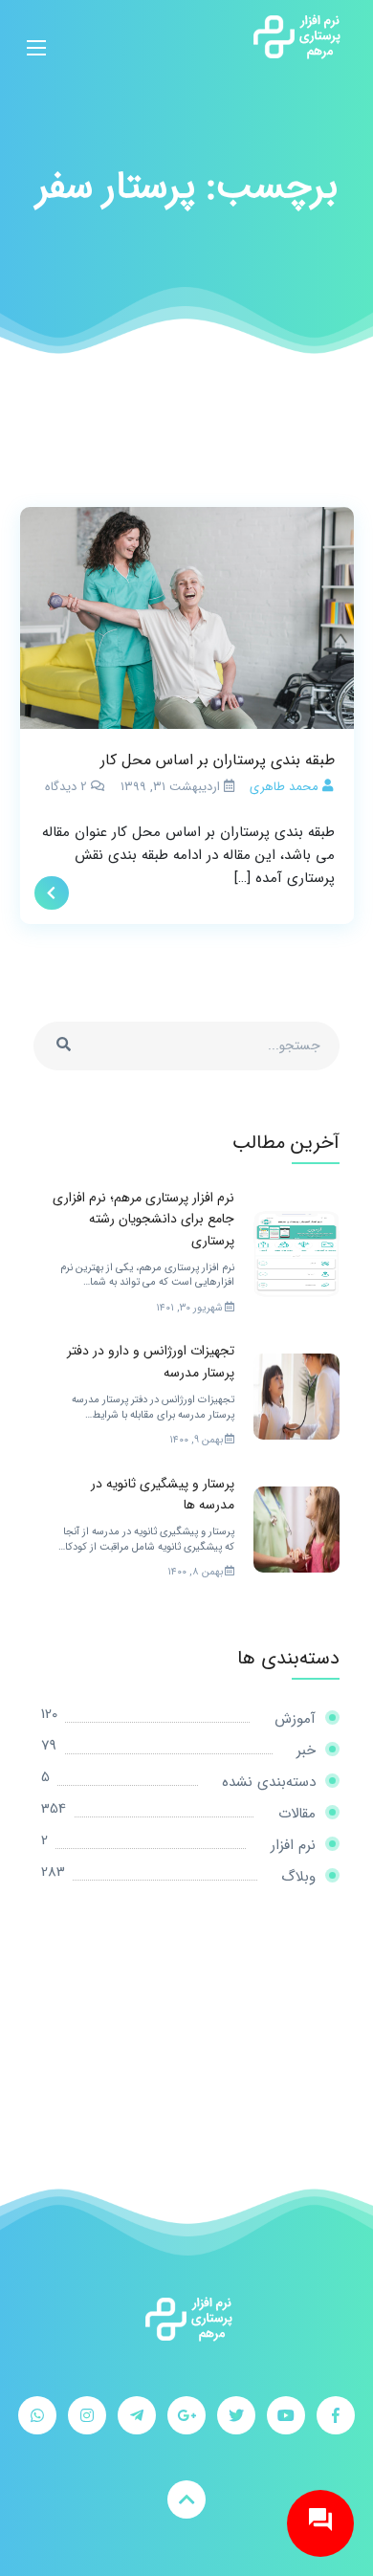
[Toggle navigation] (36, 36)
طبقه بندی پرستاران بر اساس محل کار (218, 760)
